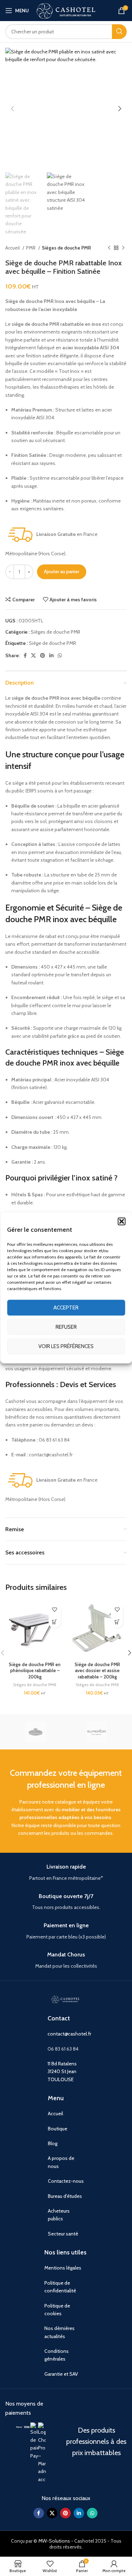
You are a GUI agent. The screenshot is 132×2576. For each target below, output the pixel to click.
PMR (31, 248)
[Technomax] (36, 1732)
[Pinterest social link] (43, 655)
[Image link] (19, 2426)
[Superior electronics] (96, 1732)
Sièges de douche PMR (66, 248)
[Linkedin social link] (51, 655)
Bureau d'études (65, 2196)
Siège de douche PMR (52, 643)
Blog (53, 2143)
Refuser (66, 1327)
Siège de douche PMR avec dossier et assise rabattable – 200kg (97, 1671)
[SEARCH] (119, 32)
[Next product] (123, 248)
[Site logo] (67, 10)
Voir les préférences (66, 1346)
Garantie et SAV (61, 2374)
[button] (121, 1221)
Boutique (58, 2129)
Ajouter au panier (62, 571)
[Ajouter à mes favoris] (55, 1610)
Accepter (66, 1308)
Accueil (13, 248)
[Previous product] (109, 248)
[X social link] (33, 655)
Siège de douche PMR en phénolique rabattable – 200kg (35, 1671)
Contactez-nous (66, 2181)
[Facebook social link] (25, 655)
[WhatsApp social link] (60, 655)
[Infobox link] (66, 1873)
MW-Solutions (54, 2541)
